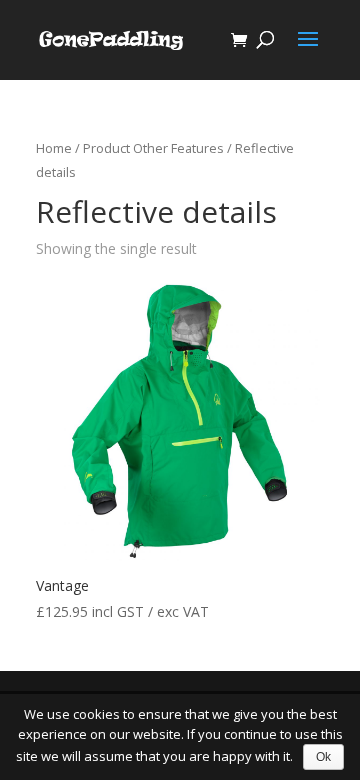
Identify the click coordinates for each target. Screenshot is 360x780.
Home (54, 148)
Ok (323, 757)
